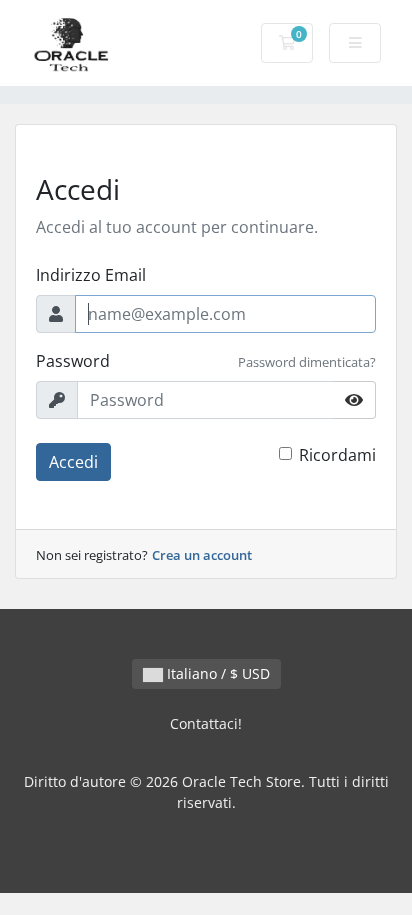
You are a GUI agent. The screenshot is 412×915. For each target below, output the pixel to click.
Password (73, 361)
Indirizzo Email (91, 275)
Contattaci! (206, 723)
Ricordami (337, 455)
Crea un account (202, 555)
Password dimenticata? (307, 362)
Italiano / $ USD (216, 673)
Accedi (73, 462)
